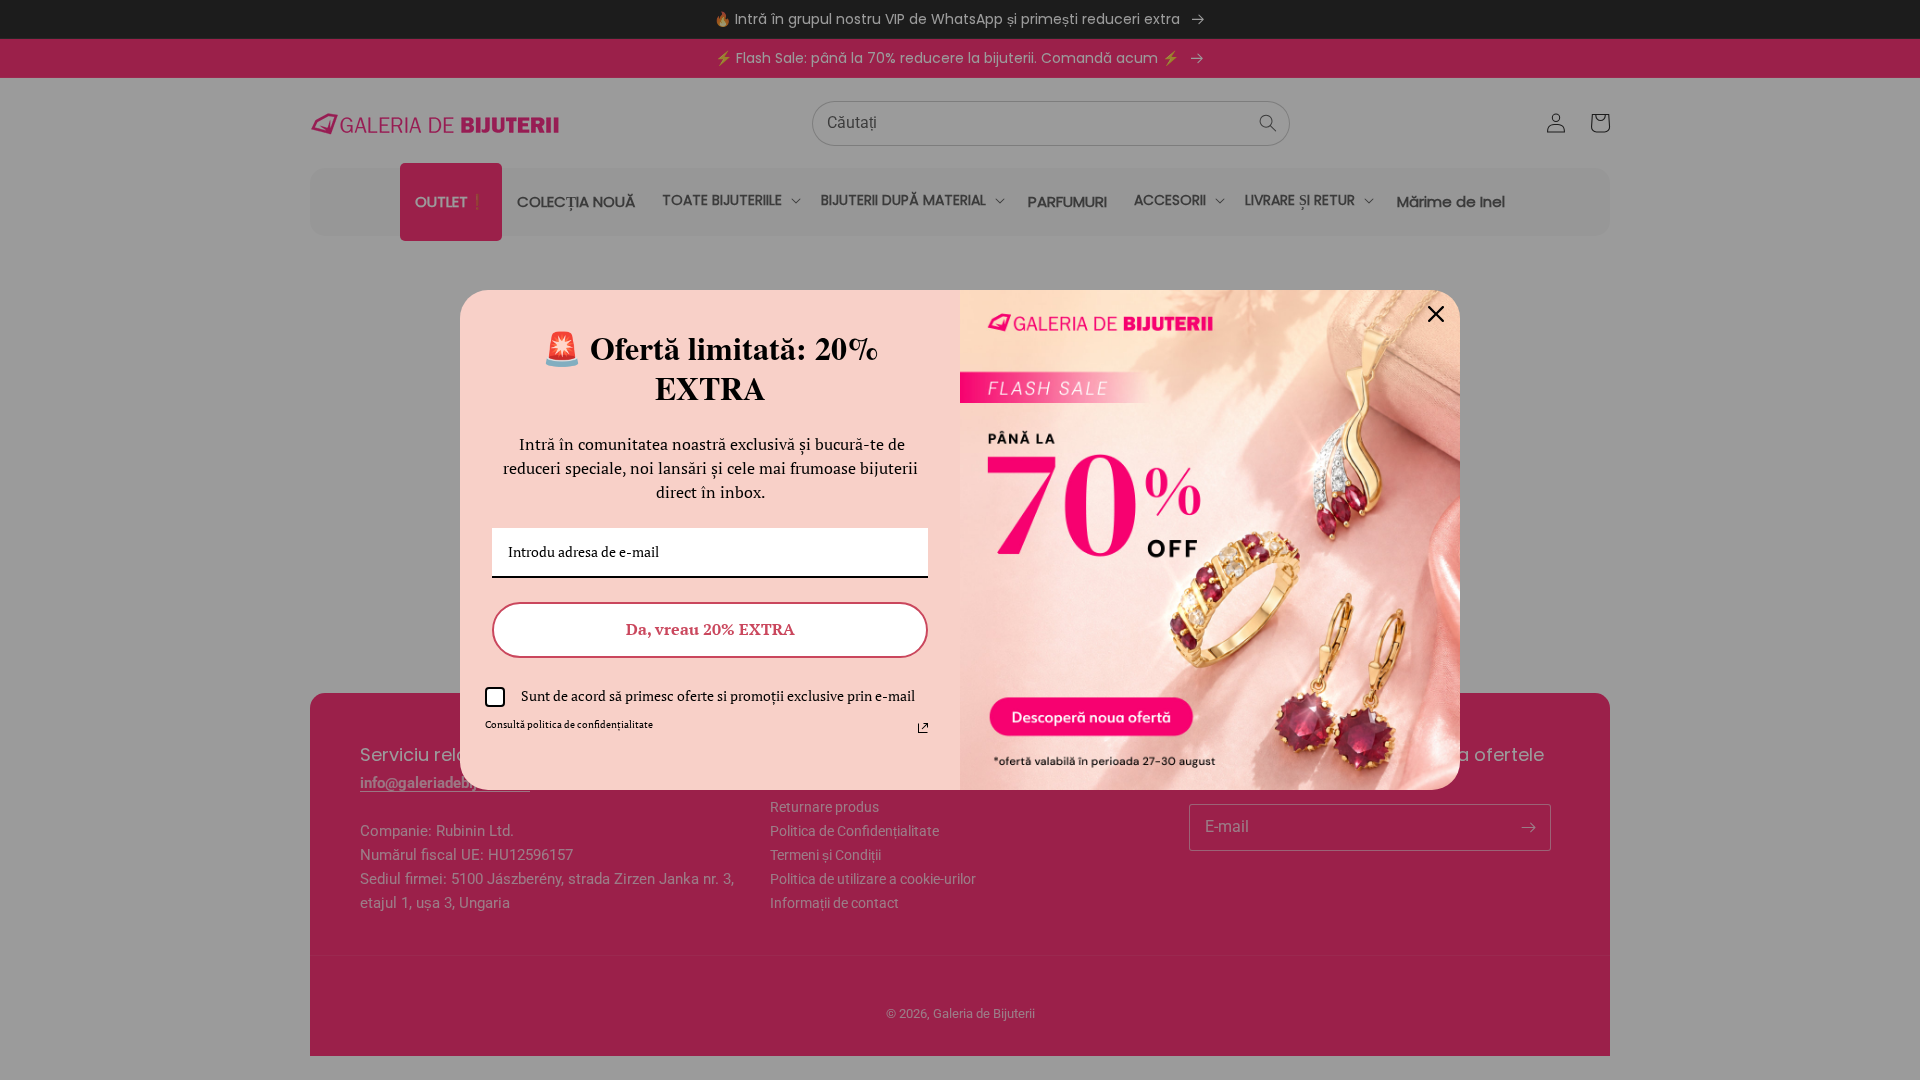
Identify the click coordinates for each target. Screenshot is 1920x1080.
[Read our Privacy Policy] (923, 728)
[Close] (1436, 314)
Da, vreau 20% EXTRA (710, 629)
